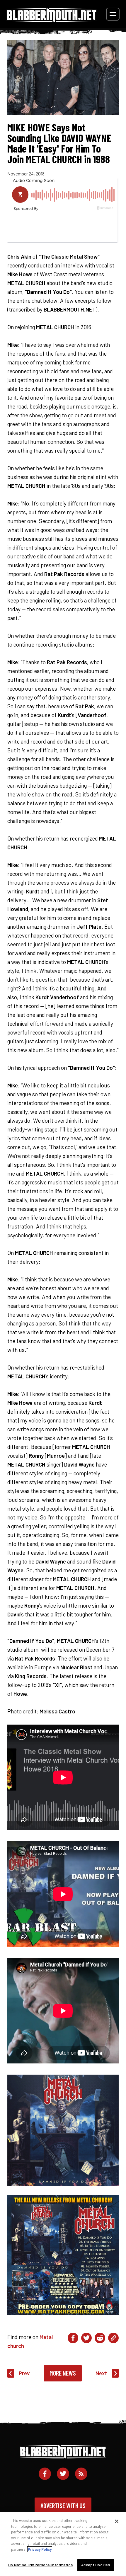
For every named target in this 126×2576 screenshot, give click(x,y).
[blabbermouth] (52, 20)
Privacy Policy (40, 2549)
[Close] (117, 2521)
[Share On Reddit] (100, 2338)
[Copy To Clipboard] (113, 2338)
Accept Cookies (96, 2565)
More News (63, 2373)
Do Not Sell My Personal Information (40, 2565)
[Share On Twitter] (86, 2338)
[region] (63, 2544)
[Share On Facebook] (73, 2338)
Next (101, 2373)
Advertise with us (63, 2505)
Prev (24, 2373)
